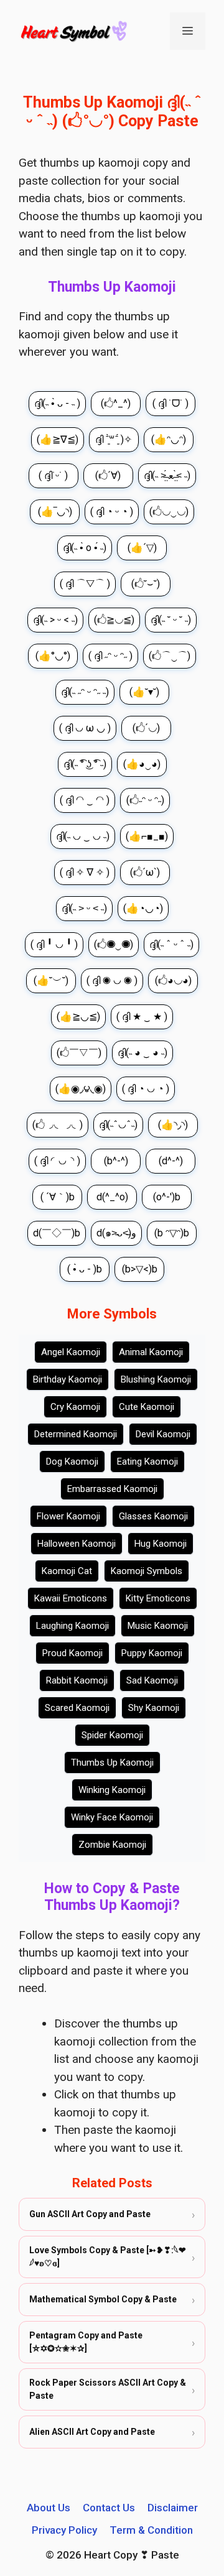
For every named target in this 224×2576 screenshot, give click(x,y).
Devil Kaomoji (163, 1434)
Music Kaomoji (158, 1626)
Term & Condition (151, 2530)
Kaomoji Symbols (147, 1571)
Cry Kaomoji (75, 1407)
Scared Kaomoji (77, 1708)
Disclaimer (173, 2508)
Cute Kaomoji (147, 1407)
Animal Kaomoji (151, 1352)
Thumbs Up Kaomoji (112, 1763)
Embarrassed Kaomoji (112, 1489)
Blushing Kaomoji (156, 1379)
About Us (49, 2508)
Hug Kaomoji (161, 1544)
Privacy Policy (64, 2530)
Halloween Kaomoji (77, 1544)
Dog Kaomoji (72, 1462)
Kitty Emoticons (158, 1598)
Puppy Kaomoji (152, 1653)
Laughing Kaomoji (72, 1626)
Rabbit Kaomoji (77, 1680)
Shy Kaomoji (154, 1708)
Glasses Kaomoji (153, 1516)
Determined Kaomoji (76, 1434)
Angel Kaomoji (71, 1352)
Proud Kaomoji (72, 1653)
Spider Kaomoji (112, 1735)
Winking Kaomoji (112, 1790)
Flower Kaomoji (68, 1516)
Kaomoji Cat (67, 1571)
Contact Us (109, 2508)
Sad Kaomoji (152, 1680)
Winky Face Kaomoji (112, 1817)
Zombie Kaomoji (112, 1845)
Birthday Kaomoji (68, 1379)
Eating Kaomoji (147, 1462)
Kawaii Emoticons (71, 1598)
